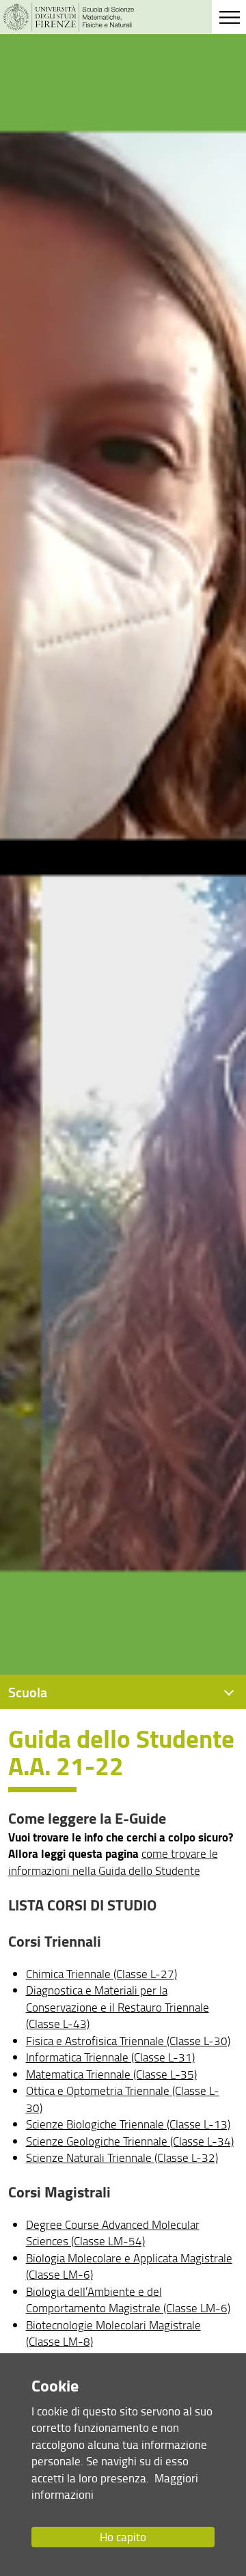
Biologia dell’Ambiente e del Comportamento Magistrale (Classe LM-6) (128, 2300)
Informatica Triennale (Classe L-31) (110, 2057)
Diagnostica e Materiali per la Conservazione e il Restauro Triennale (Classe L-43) (118, 2007)
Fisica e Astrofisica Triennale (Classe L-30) (128, 2041)
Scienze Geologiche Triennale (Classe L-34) (130, 2141)
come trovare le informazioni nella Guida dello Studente (113, 1862)
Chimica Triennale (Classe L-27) (101, 1974)
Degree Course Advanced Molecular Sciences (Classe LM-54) (113, 2233)
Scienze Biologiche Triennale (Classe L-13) (128, 2124)
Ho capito (123, 2537)
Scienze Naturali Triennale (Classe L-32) (122, 2157)
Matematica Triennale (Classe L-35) (111, 2074)
